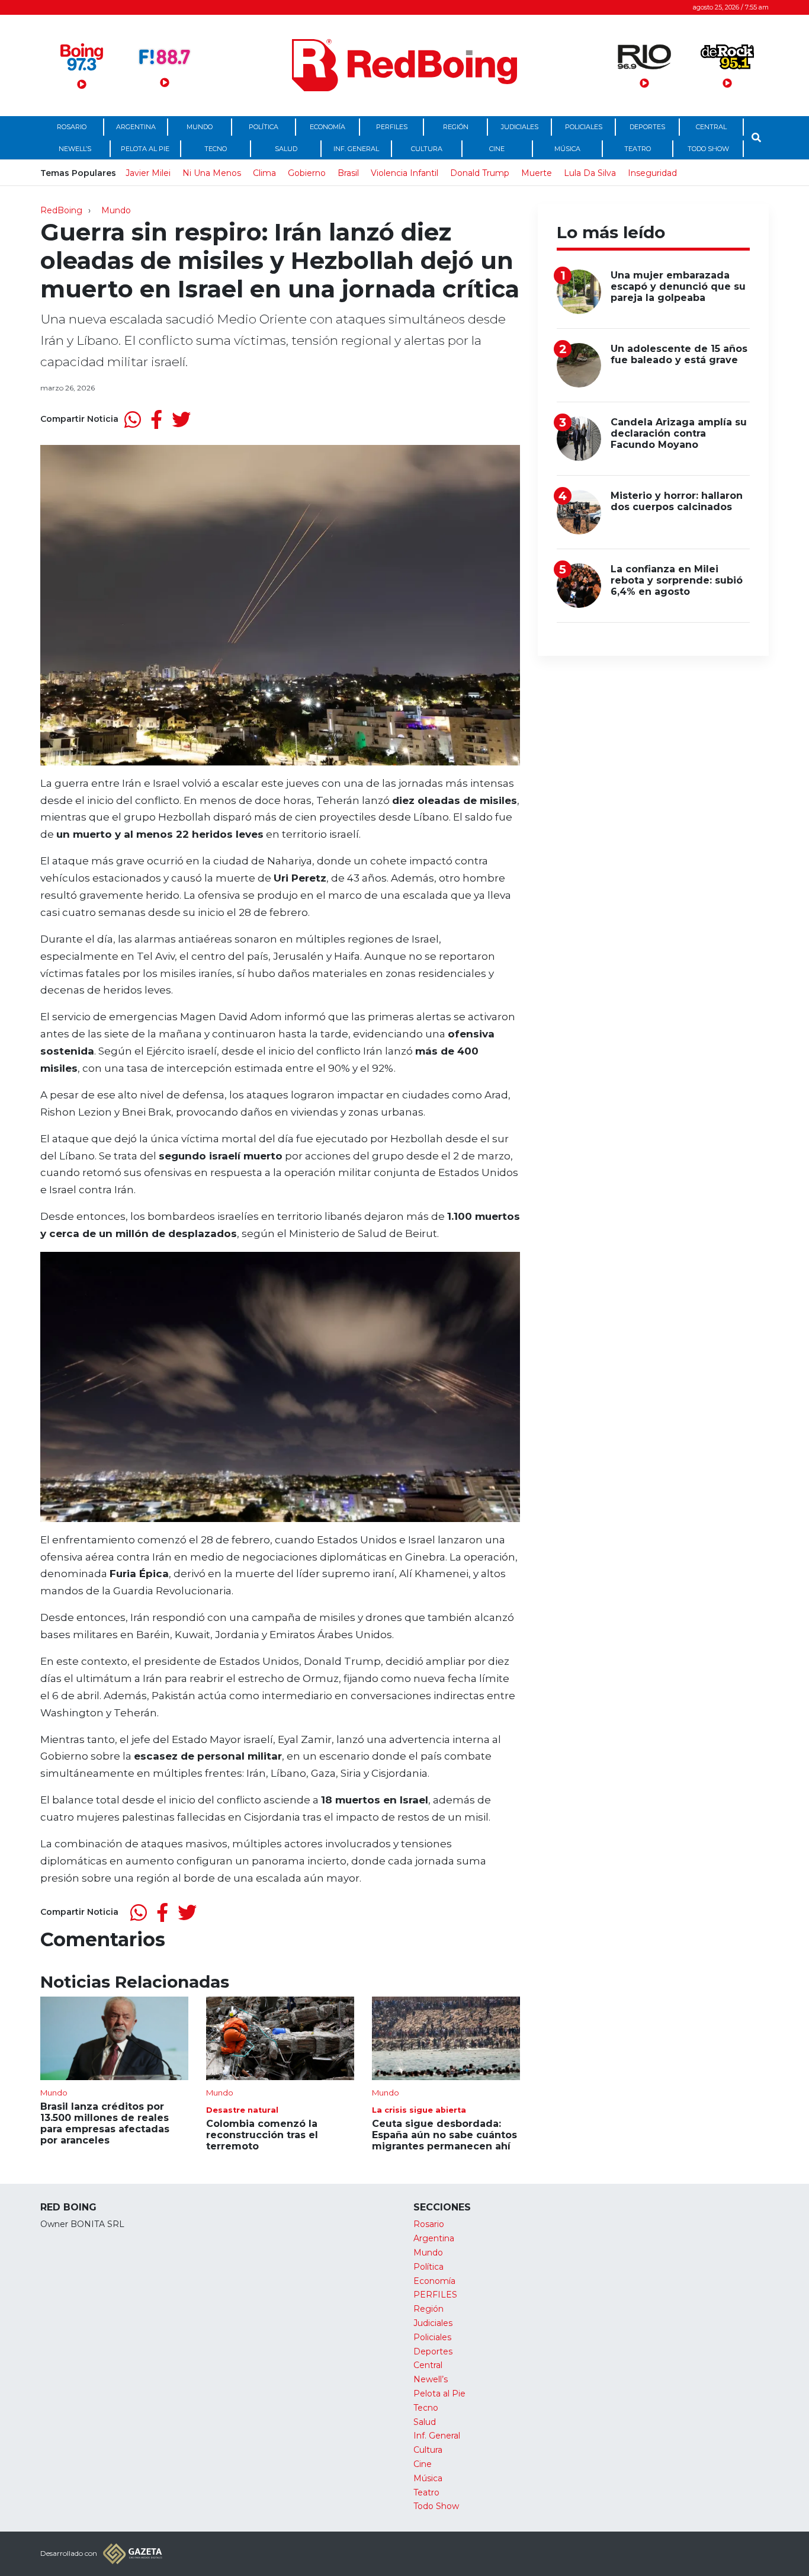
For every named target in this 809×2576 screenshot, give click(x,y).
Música (567, 149)
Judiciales (520, 127)
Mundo (200, 127)
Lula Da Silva (590, 173)
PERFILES (392, 127)
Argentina (136, 127)
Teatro (638, 149)
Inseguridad (652, 173)
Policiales (584, 127)
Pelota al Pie (145, 149)
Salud (286, 149)
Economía (328, 127)
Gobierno (307, 173)
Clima (264, 173)
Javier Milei (148, 173)
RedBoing (61, 210)
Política (264, 127)
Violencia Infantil (404, 173)
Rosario (72, 127)
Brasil (348, 173)
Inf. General (356, 149)
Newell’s (75, 149)
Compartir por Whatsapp (133, 419)
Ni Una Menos (212, 173)
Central (711, 127)
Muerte (537, 173)
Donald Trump (480, 173)
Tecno (216, 149)
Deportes (647, 127)
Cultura (427, 149)
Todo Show (708, 149)
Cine (497, 149)
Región (456, 127)
